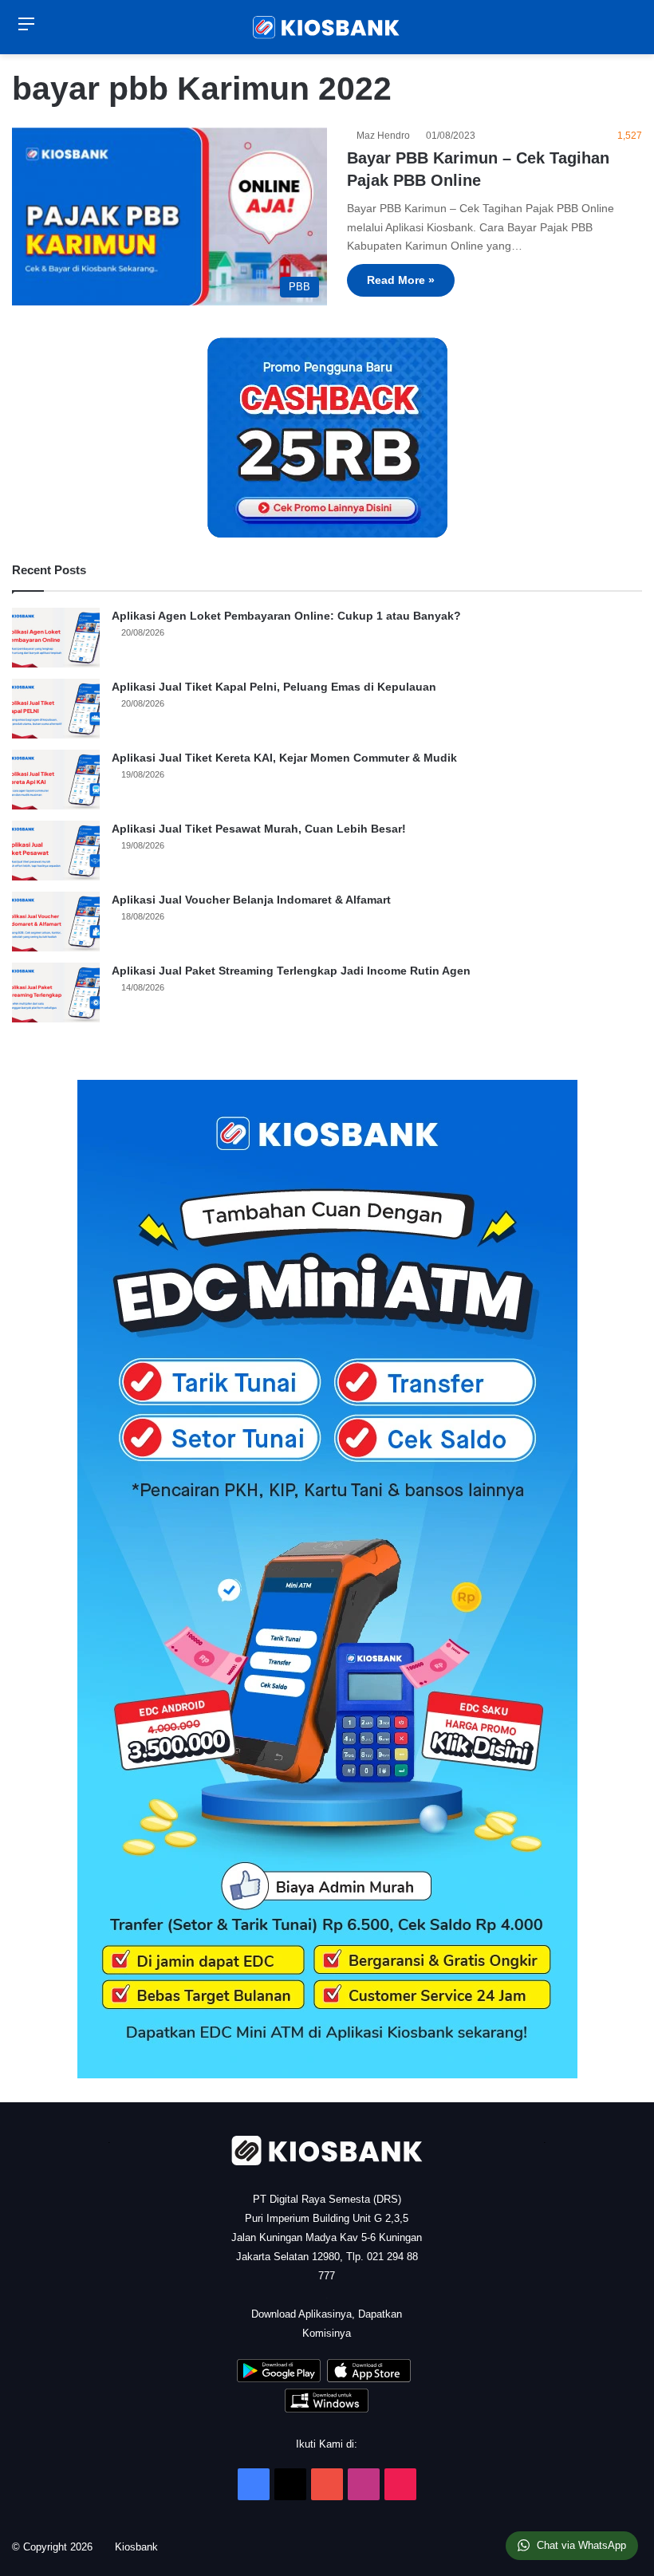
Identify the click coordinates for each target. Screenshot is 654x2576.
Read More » (401, 280)
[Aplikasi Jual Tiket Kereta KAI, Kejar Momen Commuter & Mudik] (56, 780)
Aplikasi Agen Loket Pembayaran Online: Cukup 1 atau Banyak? (286, 616)
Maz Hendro (386, 136)
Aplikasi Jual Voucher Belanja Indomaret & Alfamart (251, 900)
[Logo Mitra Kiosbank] (327, 27)
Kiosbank (142, 2547)
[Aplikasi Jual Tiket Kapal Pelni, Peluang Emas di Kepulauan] (56, 709)
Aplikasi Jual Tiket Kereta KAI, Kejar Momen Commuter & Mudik (284, 758)
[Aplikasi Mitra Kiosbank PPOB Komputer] (327, 2409)
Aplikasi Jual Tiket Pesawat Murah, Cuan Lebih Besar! (259, 829)
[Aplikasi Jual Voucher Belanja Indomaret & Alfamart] (56, 922)
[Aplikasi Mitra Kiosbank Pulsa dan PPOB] (279, 2379)
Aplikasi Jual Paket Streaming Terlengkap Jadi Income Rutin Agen (291, 971)
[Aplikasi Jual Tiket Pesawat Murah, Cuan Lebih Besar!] (56, 851)
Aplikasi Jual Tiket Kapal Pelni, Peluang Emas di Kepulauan (274, 687)
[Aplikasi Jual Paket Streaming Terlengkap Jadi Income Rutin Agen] (56, 993)
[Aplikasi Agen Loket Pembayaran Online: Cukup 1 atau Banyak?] (56, 638)
